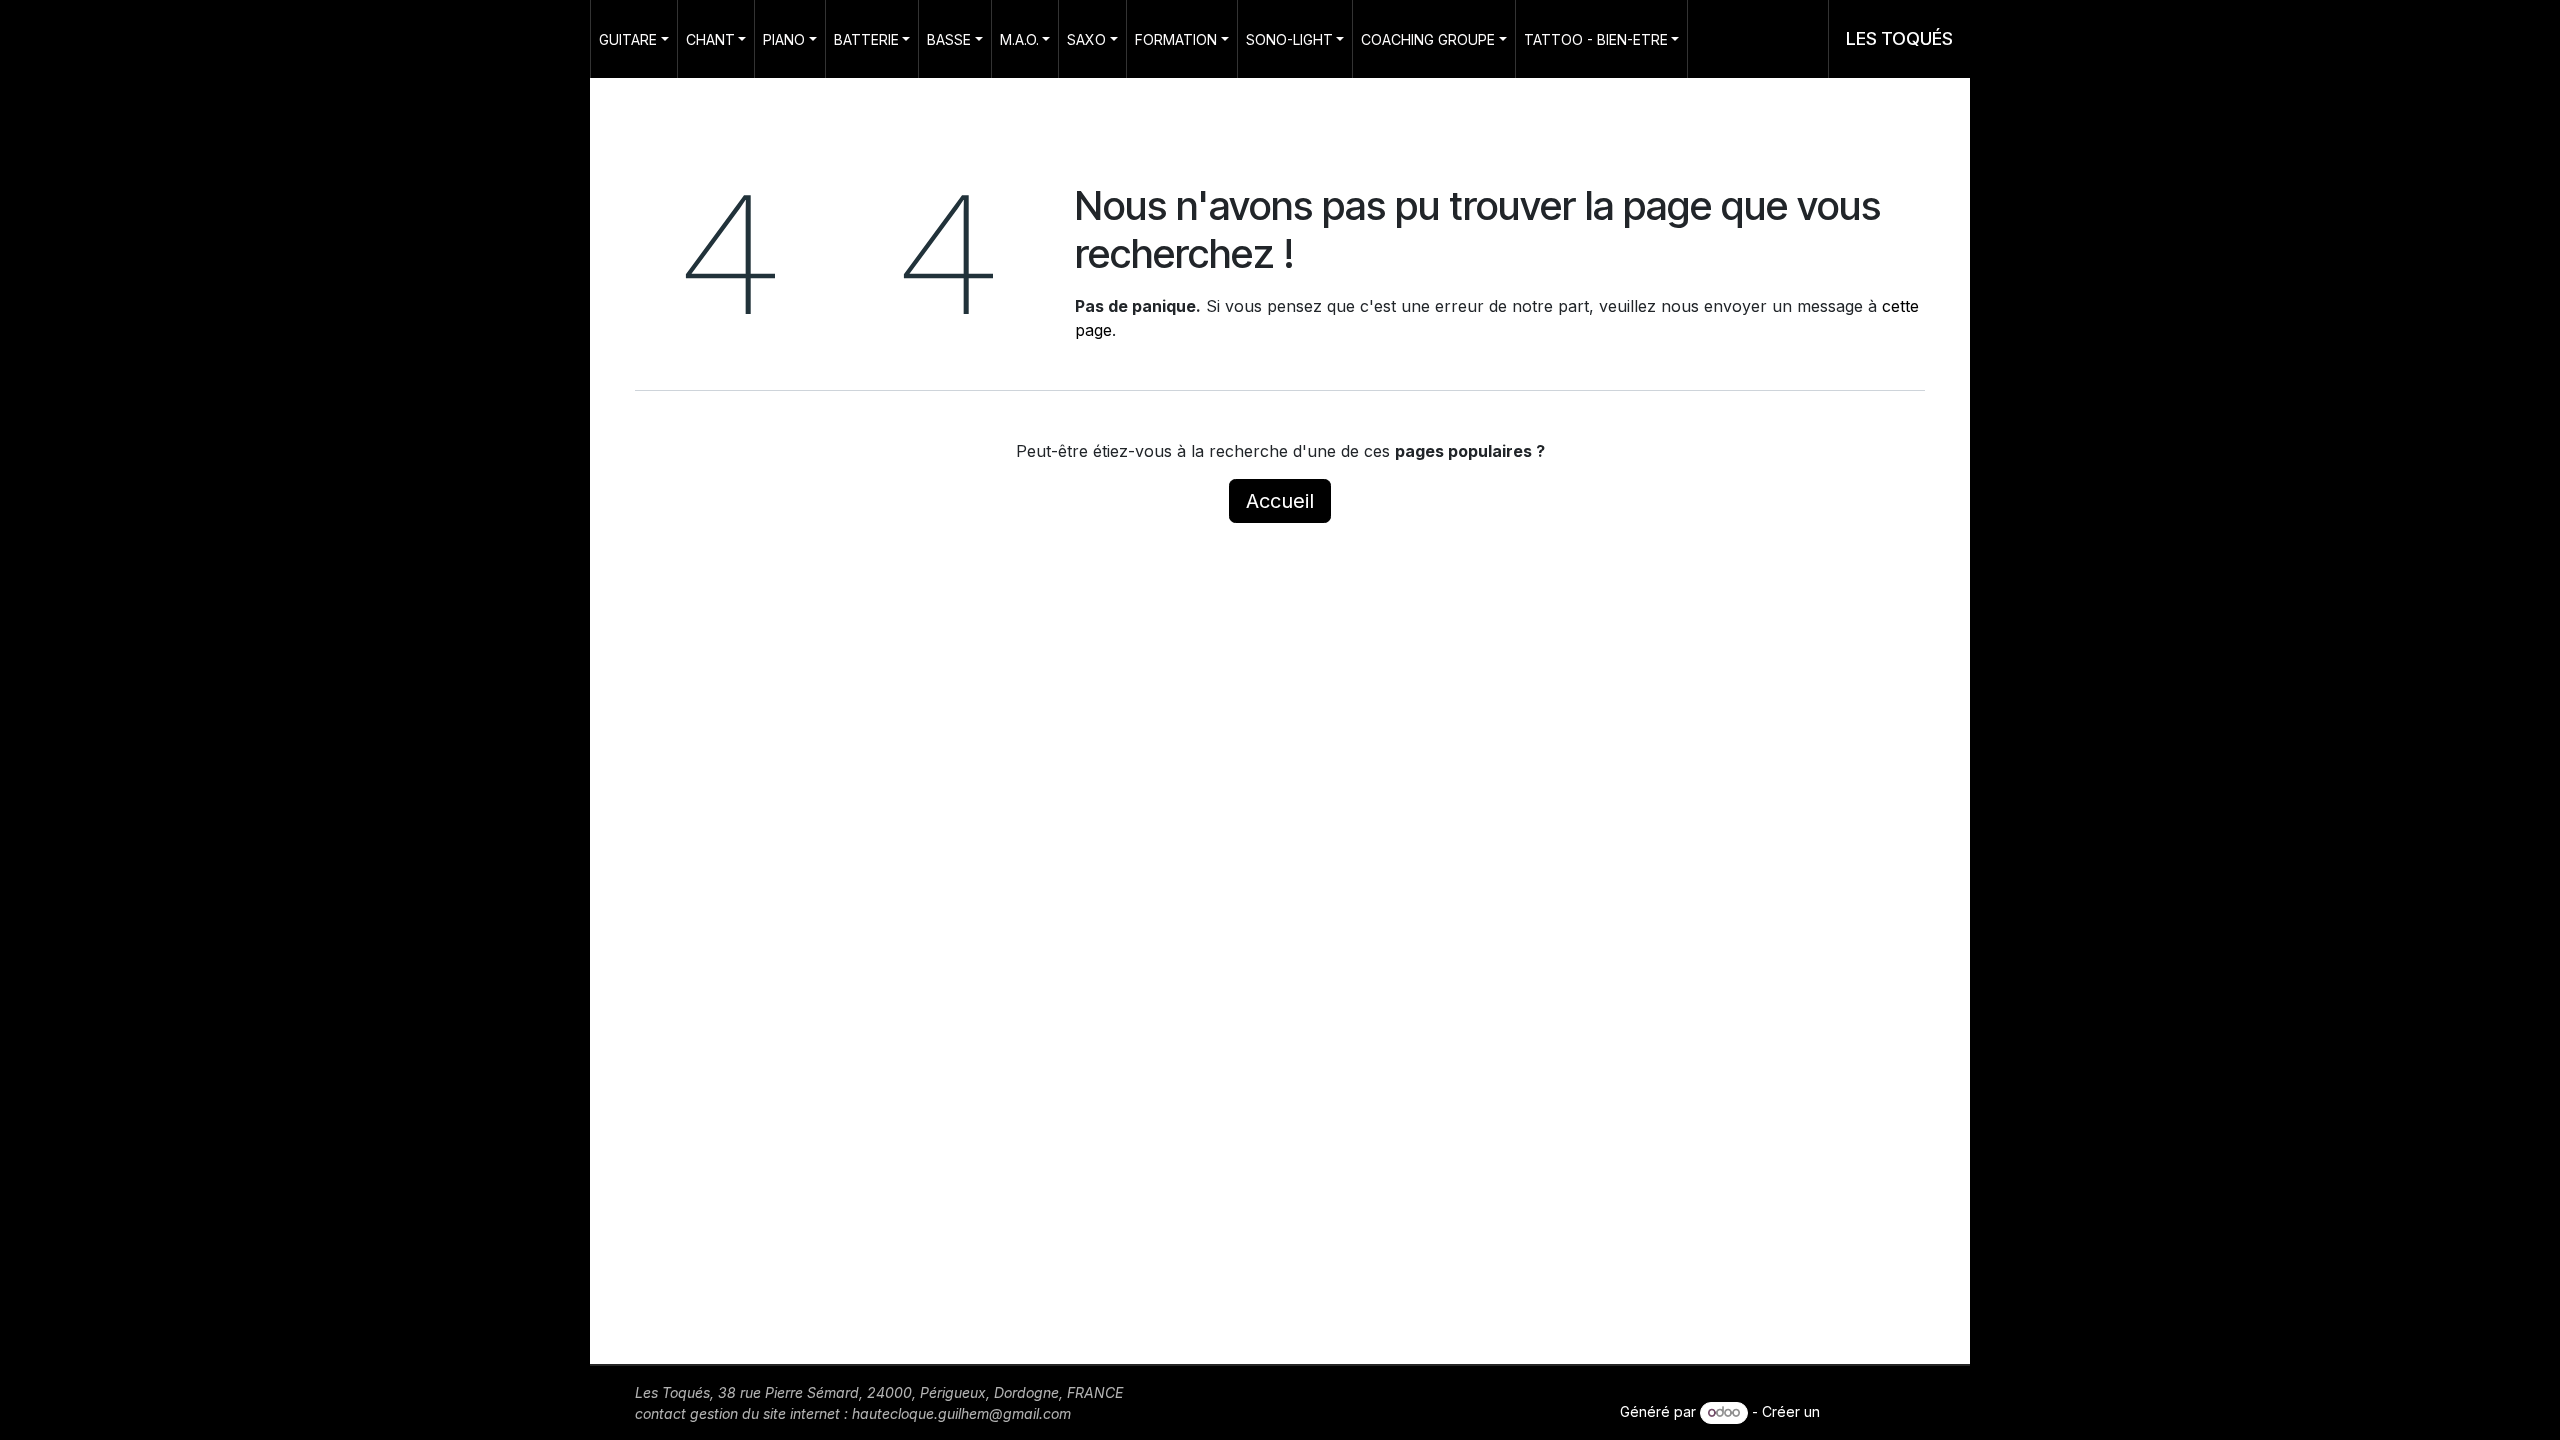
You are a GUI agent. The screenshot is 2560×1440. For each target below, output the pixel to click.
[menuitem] (634, 39)
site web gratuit (1874, 1411)
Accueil (1280, 501)
